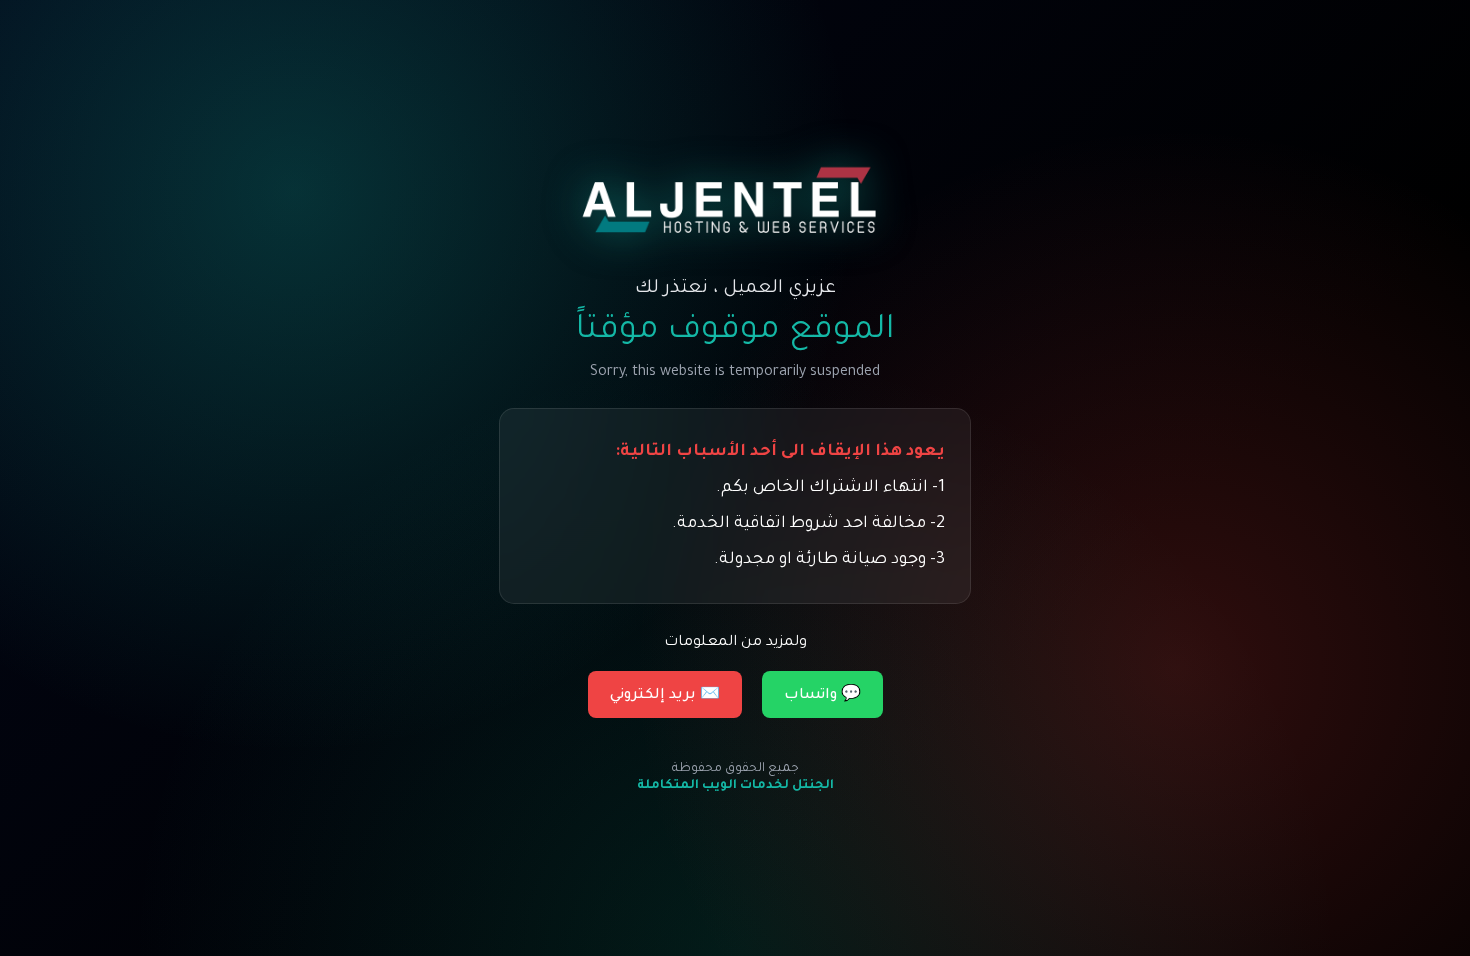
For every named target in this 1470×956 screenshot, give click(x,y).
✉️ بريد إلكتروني (665, 696)
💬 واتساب (822, 696)
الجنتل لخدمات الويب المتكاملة (735, 786)
